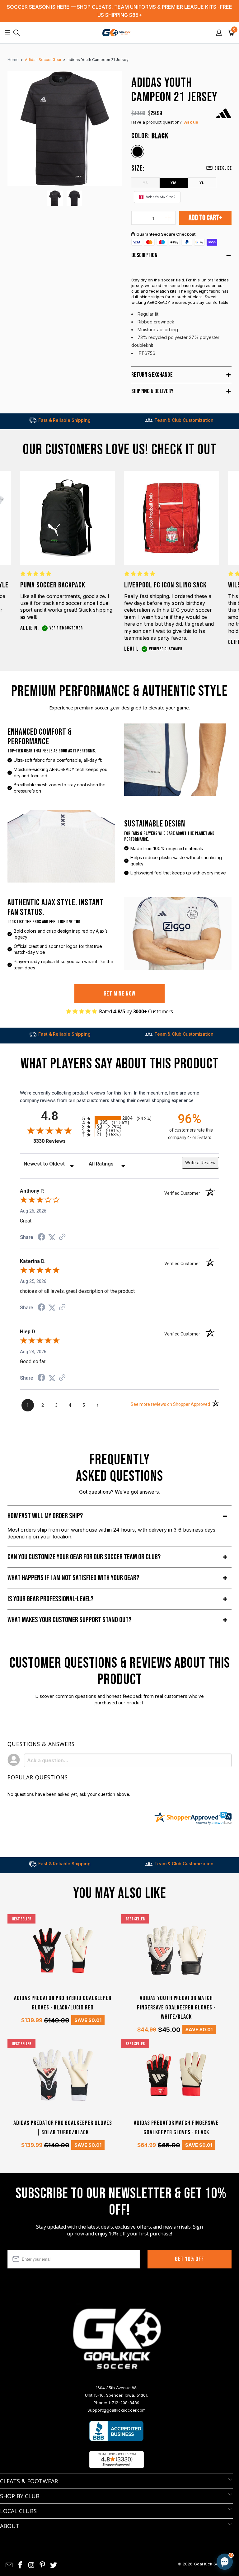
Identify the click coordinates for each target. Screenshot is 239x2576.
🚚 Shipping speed (166, 2509)
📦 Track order (208, 2509)
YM (173, 183)
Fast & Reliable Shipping (27, 420)
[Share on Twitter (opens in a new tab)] (52, 1237)
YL (202, 183)
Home (13, 60)
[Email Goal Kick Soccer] (9, 2565)
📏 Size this (126, 2509)
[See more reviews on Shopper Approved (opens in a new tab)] (62, 1237)
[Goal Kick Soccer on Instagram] (31, 2565)
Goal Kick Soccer (211, 2564)
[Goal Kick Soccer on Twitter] (54, 2565)
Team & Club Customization (146, 420)
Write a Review (200, 1163)
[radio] (119, 1118)
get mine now (120, 994)
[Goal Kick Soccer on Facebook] (21, 2565)
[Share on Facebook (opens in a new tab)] (41, 1238)
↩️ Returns (126, 2523)
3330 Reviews (56, 1141)
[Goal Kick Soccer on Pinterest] (43, 2565)
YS (145, 182)
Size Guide (223, 168)
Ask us (191, 122)
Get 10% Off (190, 2259)
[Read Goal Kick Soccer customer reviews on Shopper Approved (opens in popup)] (117, 2460)
